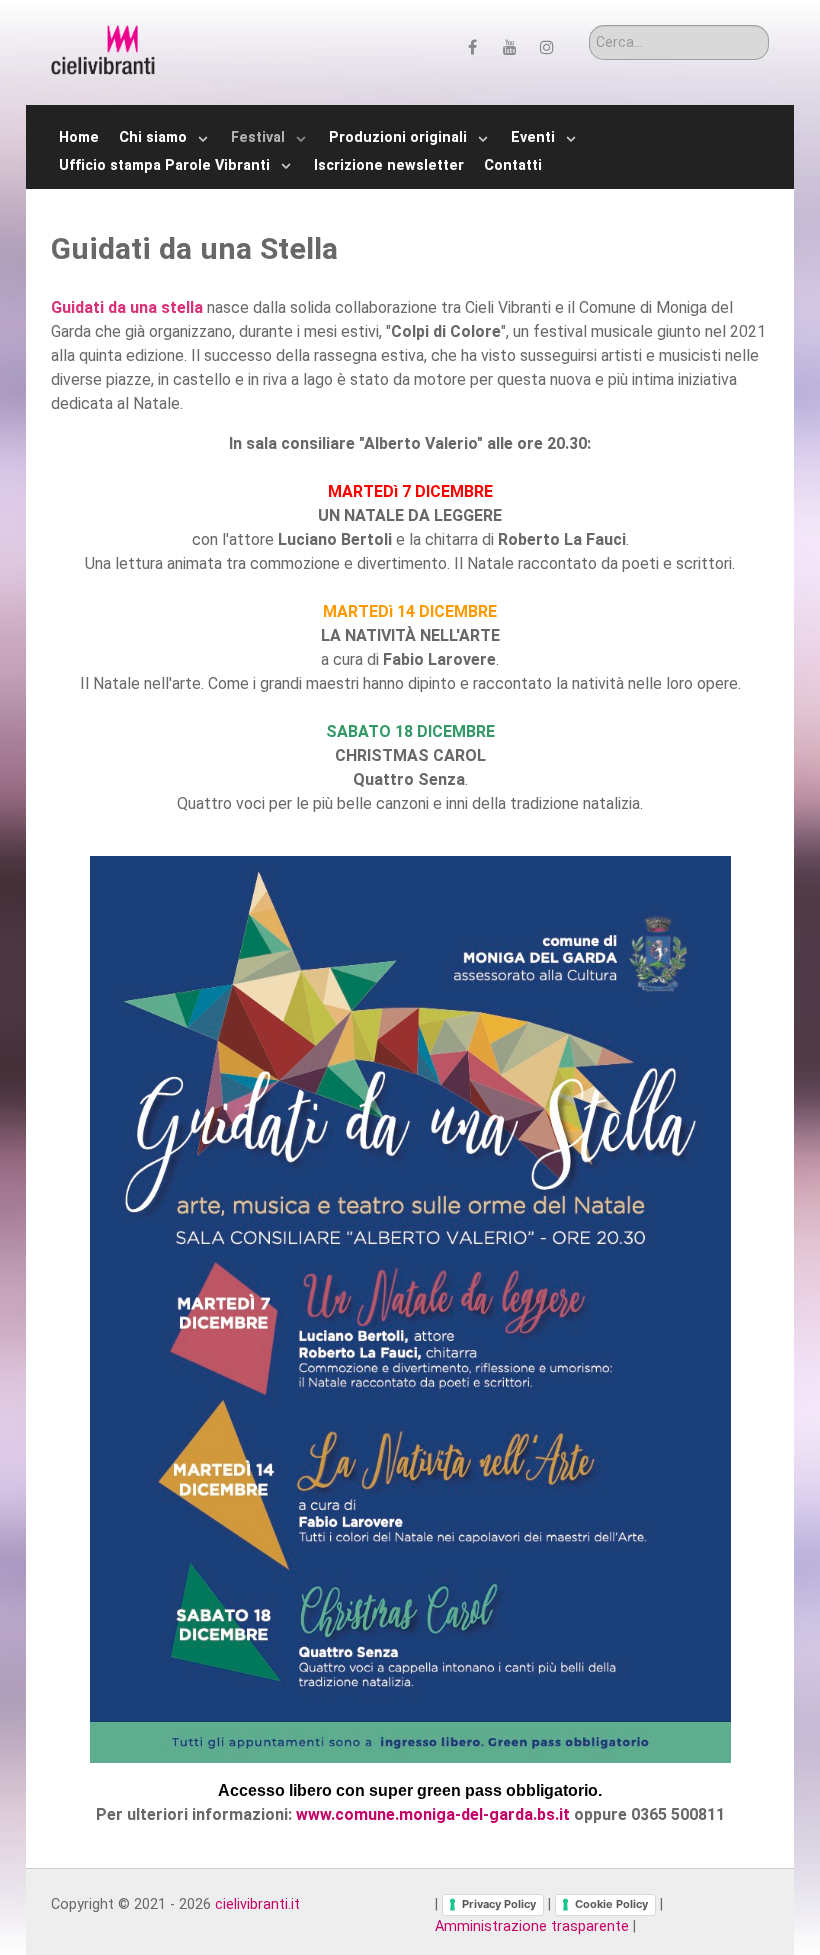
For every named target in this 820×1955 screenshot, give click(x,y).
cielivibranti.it (257, 1904)
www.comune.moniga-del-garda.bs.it (433, 1814)
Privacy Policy (499, 1904)
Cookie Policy (611, 1904)
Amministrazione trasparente (532, 1926)
